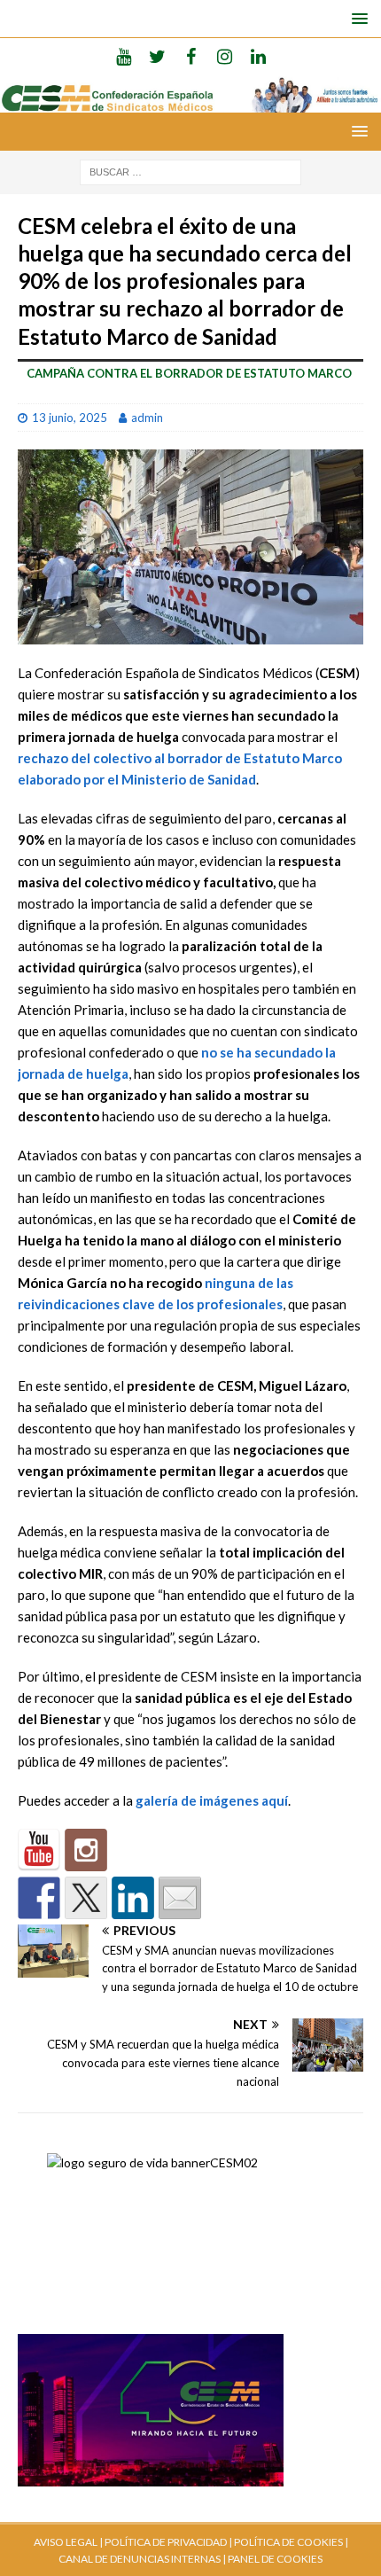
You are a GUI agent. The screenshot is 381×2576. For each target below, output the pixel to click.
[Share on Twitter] (86, 1898)
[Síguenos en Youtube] (39, 1850)
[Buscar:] (190, 171)
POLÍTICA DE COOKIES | (291, 2542)
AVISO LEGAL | (68, 2542)
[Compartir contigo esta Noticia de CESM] (180, 1898)
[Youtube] (124, 56)
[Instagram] (225, 56)
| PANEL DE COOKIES (272, 2559)
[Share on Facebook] (39, 1898)
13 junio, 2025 (70, 418)
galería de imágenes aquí (212, 1800)
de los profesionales (219, 1304)
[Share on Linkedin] (133, 1898)
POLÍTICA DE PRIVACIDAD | (168, 2542)
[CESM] (86, 1850)
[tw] (157, 56)
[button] (357, 18)
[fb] (191, 56)
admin (147, 418)
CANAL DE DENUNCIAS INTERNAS (140, 2559)
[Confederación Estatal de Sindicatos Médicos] (190, 101)
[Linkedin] (258, 56)
